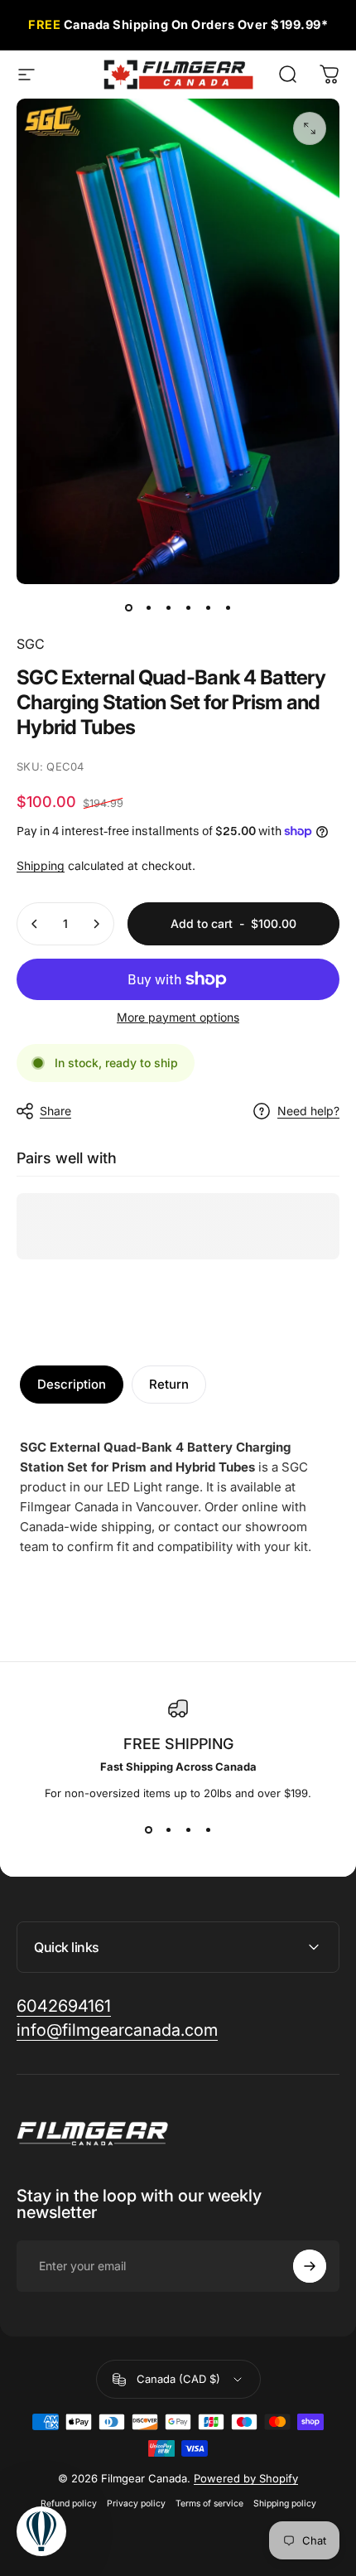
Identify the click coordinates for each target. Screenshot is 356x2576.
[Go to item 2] (148, 607)
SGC (31, 644)
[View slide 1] (148, 1829)
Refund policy (69, 2504)
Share (55, 1111)
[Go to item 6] (228, 607)
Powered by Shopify (246, 2478)
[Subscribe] (310, 2266)
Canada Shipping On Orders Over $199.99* (178, 24)
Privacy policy (136, 2504)
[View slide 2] (168, 1829)
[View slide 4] (208, 1829)
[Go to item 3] (168, 607)
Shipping (41, 865)
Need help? (308, 1111)
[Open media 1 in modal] (310, 128)
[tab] (72, 1385)
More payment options (178, 1017)
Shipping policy (285, 2504)
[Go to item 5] (208, 607)
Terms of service (209, 2504)
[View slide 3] (188, 1829)
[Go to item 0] (128, 607)
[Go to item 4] (188, 607)
